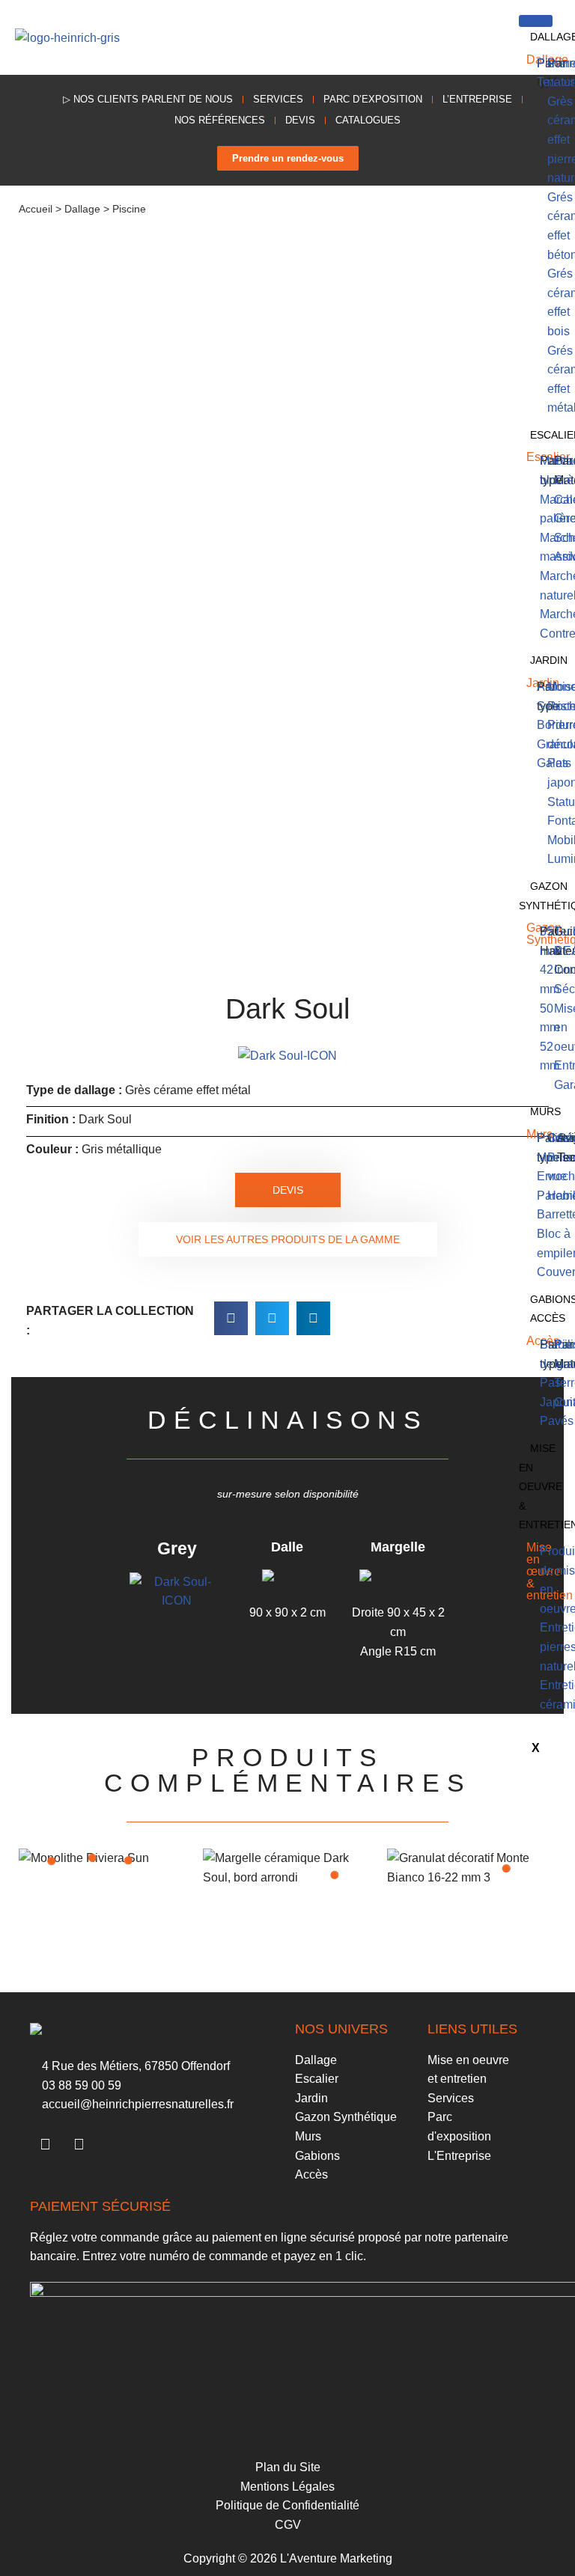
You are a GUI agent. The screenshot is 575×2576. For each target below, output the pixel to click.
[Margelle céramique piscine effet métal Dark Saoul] (334, 1875)
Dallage (82, 209)
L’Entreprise (477, 99)
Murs (545, 1111)
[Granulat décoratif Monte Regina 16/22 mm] (52, 1861)
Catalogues (368, 120)
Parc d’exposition (373, 99)
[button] (483, 38)
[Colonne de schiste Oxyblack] (128, 1860)
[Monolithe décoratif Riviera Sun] (92, 1858)
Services (278, 99)
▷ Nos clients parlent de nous (148, 99)
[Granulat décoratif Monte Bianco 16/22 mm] (506, 1868)
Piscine (129, 209)
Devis (300, 120)
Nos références (220, 120)
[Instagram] (79, 2144)
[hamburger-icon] (536, 21)
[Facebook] (45, 2144)
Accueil (36, 209)
